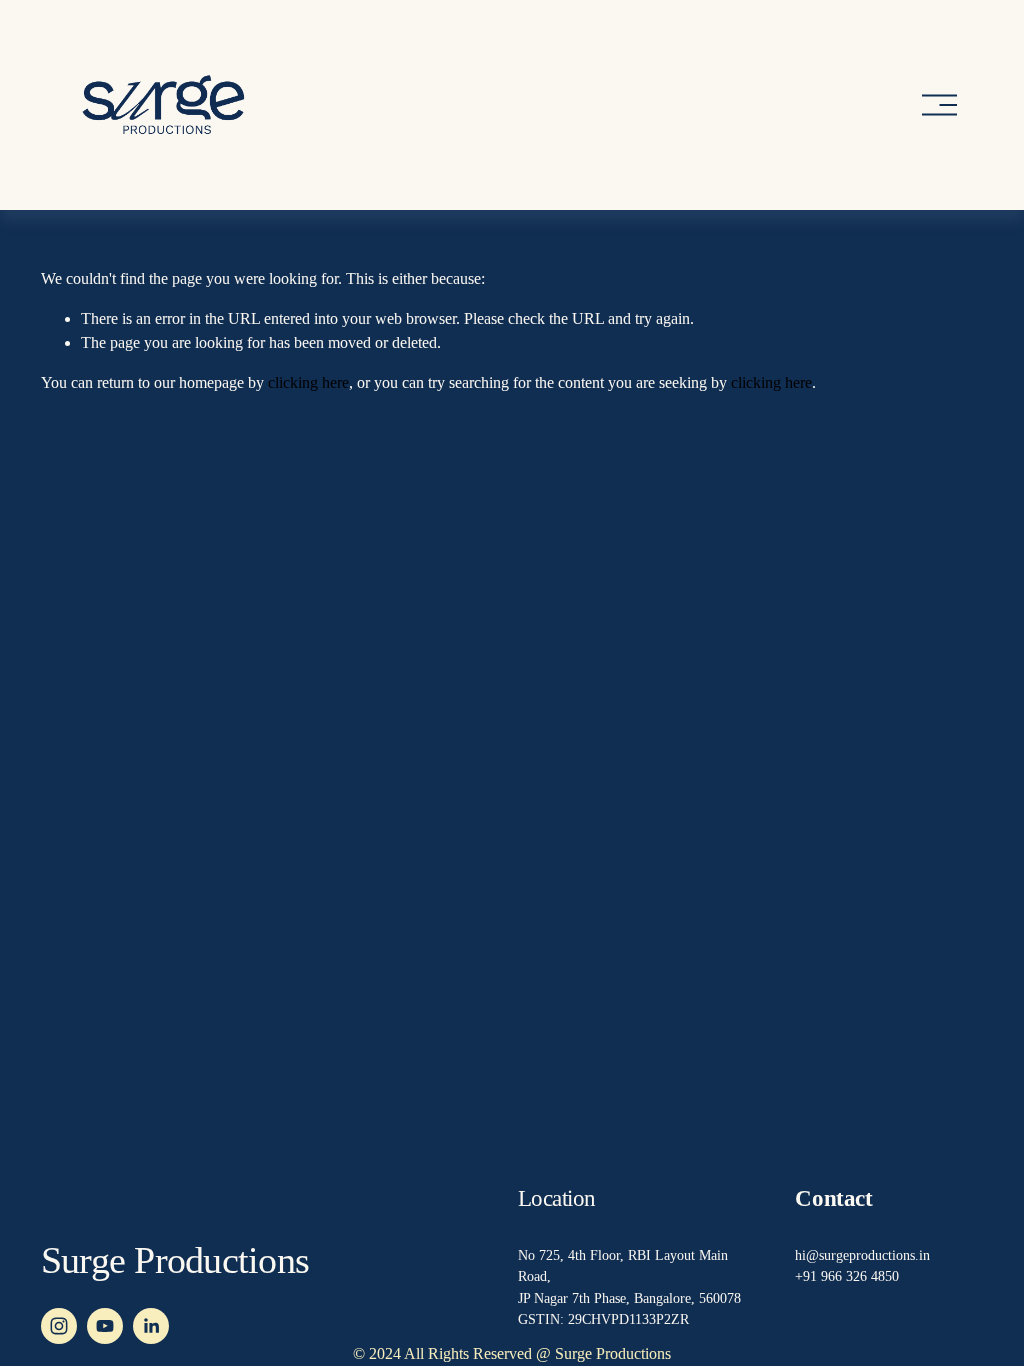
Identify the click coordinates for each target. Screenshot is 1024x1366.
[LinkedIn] (151, 1326)
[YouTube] (105, 1326)
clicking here (308, 382)
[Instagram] (59, 1326)
